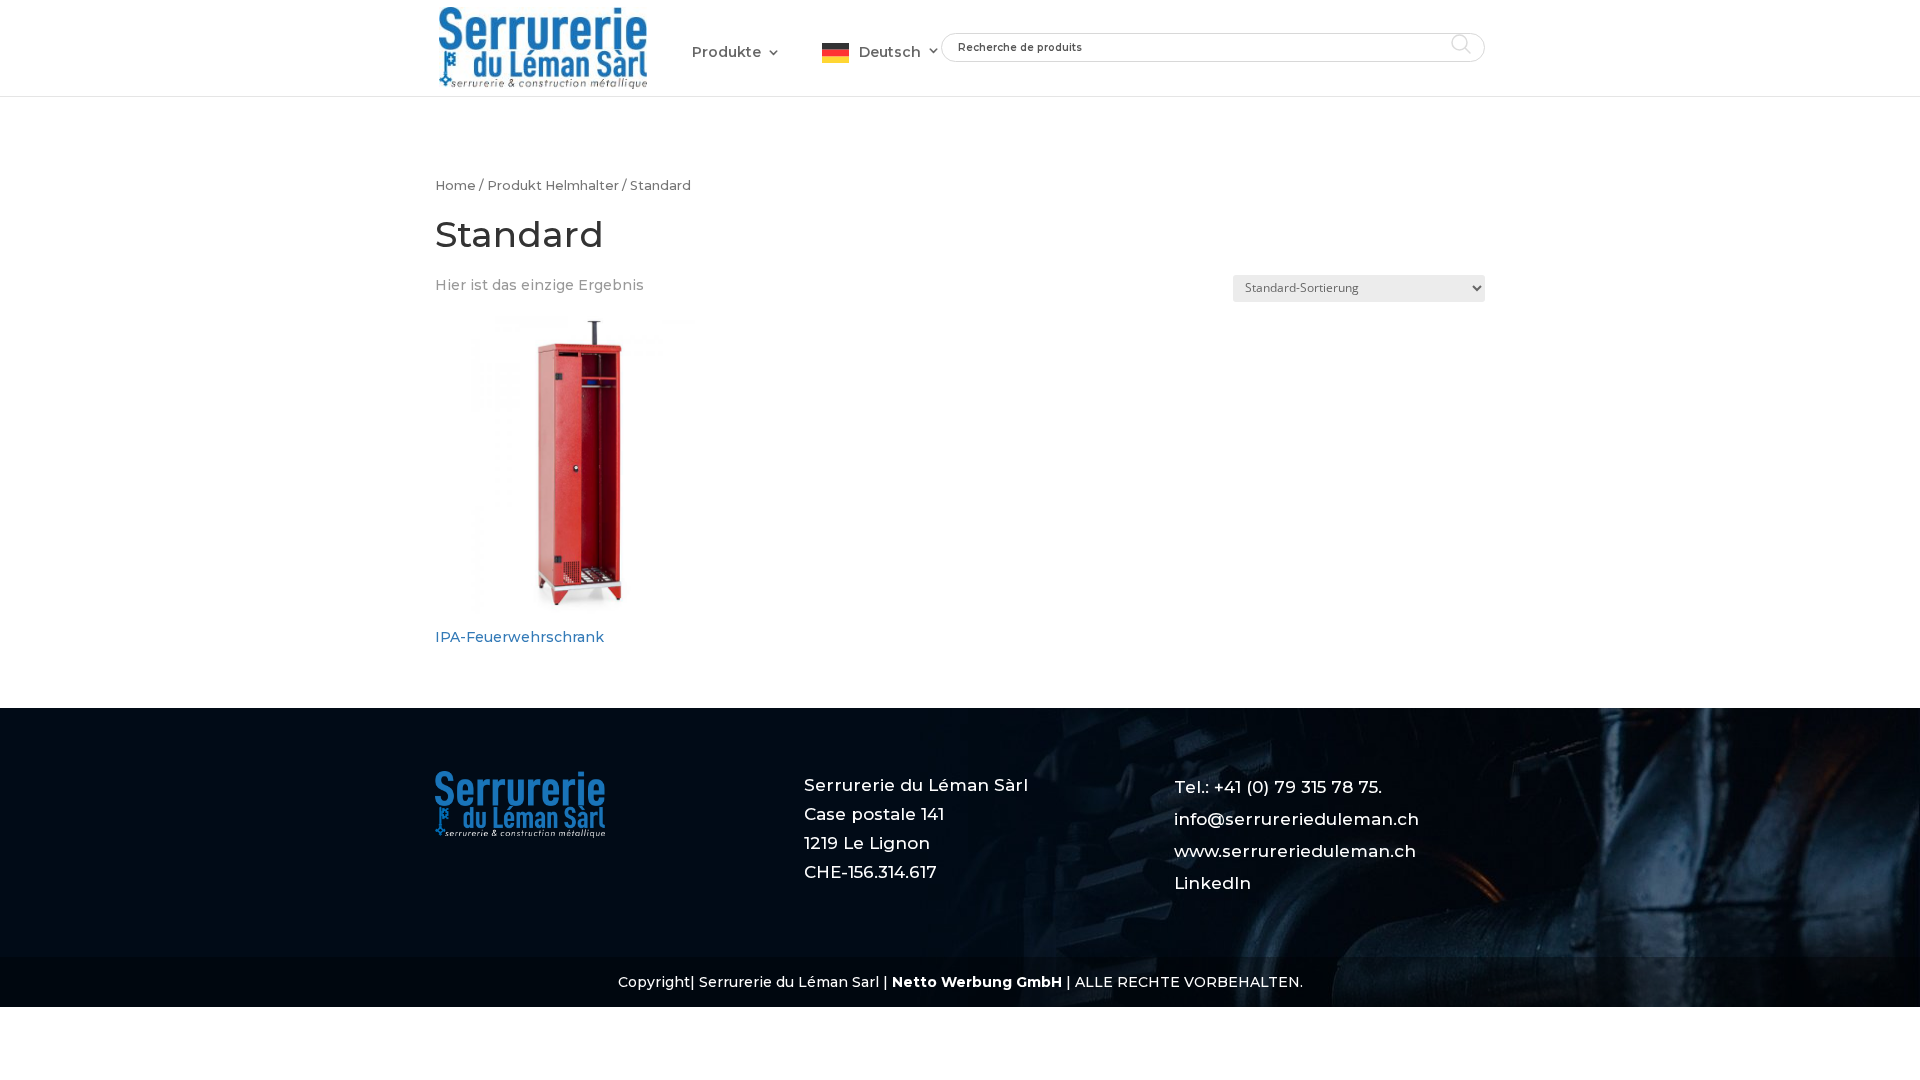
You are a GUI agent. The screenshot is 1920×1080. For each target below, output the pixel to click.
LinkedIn (1212, 883)
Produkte (726, 52)
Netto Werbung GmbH (979, 982)
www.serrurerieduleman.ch (1295, 851)
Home (455, 185)
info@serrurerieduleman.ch (1296, 819)
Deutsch (890, 52)
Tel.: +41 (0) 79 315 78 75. (1278, 787)
